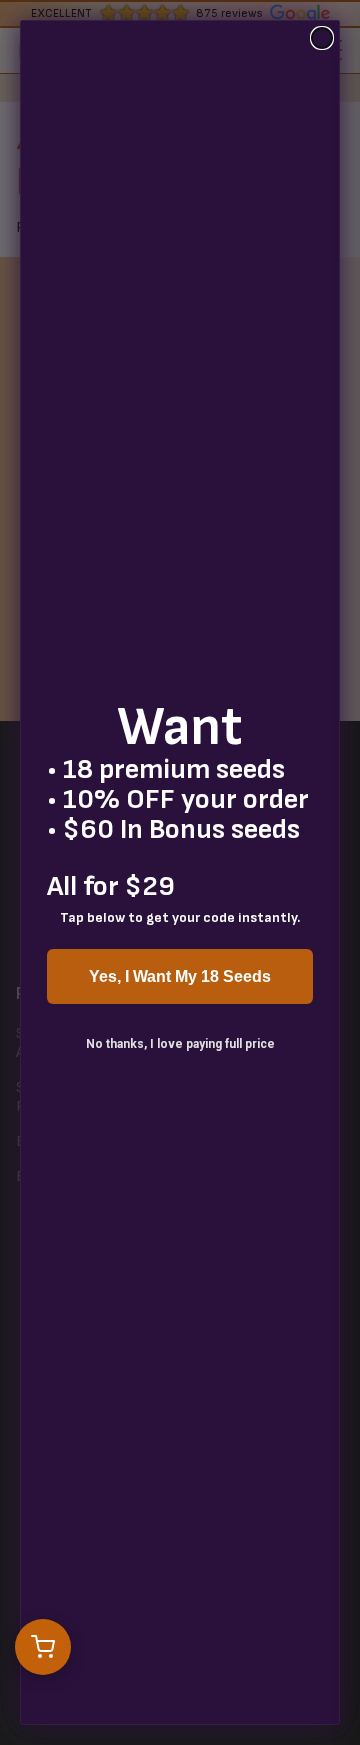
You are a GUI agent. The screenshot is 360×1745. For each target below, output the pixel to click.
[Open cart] (43, 1647)
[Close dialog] (322, 38)
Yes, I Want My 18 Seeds (180, 976)
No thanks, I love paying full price (180, 1044)
